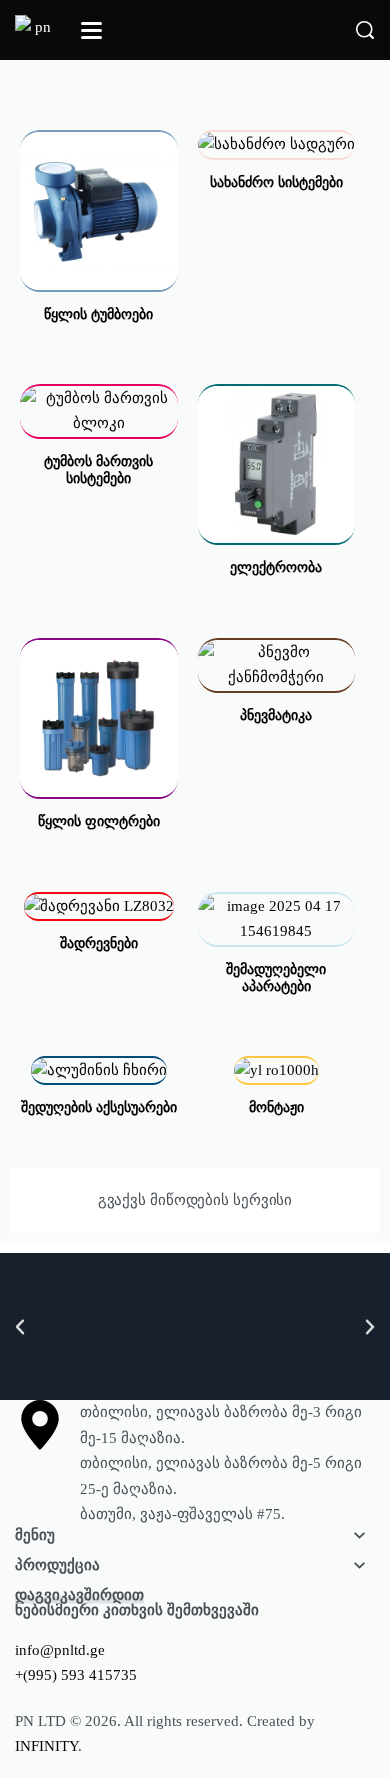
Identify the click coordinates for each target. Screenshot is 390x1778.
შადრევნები (99, 943)
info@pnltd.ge (60, 1650)
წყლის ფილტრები (99, 821)
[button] (20, 1327)
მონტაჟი (276, 1107)
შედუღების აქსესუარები (99, 1107)
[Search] (365, 30)
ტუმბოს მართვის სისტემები (98, 470)
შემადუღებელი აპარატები (276, 978)
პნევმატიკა (276, 715)
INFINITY (46, 1746)
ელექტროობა (276, 567)
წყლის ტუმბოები (98, 314)
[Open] (91, 30)
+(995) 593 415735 (76, 1675)
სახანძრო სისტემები (276, 182)
